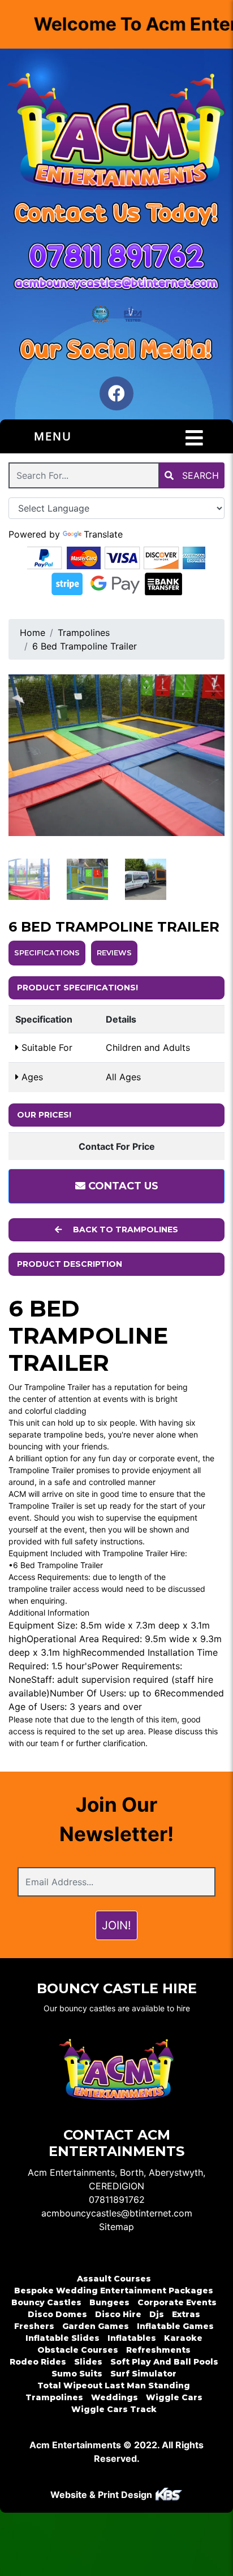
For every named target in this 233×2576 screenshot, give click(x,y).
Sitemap (116, 2227)
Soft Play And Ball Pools (164, 2362)
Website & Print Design (102, 2495)
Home (33, 633)
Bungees (109, 2302)
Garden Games (96, 2326)
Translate (103, 534)
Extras (186, 2314)
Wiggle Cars (174, 2397)
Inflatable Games (175, 2326)
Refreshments (158, 2350)
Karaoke (183, 2338)
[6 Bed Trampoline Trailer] (116, 756)
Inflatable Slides (62, 2338)
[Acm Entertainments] (116, 133)
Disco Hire (118, 2314)
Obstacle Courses (78, 2350)
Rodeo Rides (38, 2362)
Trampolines (84, 633)
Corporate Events (177, 2302)
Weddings (115, 2397)
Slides (88, 2362)
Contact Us (122, 1186)
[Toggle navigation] (194, 438)
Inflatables (132, 2338)
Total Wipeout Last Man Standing (114, 2385)
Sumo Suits (77, 2374)
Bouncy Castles (46, 2302)
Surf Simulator (143, 2374)
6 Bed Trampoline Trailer (85, 646)
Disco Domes (57, 2314)
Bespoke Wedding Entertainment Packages (114, 2291)
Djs (157, 2314)
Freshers (34, 2326)
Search (199, 475)
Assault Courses (114, 2279)
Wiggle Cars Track (114, 2409)
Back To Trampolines (124, 1229)
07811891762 (117, 2200)
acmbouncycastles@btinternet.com (117, 2213)
